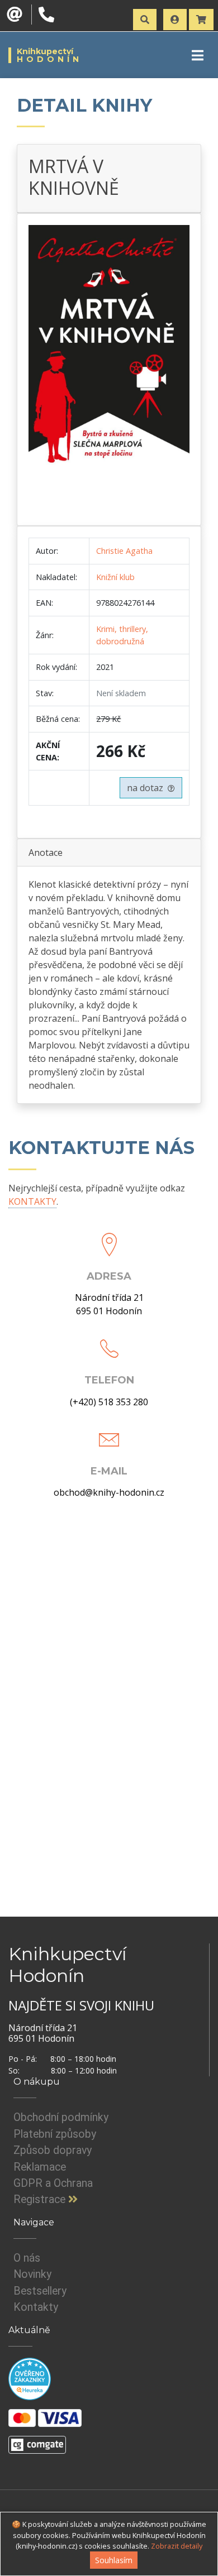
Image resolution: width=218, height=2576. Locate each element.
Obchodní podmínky (61, 2117)
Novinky (32, 2274)
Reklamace (40, 2167)
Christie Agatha (124, 551)
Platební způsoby (55, 2134)
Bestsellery (40, 2291)
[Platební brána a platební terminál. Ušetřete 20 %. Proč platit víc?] (37, 2440)
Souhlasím (114, 2560)
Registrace (41, 2199)
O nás (27, 2258)
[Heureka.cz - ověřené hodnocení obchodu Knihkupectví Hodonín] (30, 2378)
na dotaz (147, 788)
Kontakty (36, 2307)
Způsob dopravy (53, 2150)
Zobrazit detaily (177, 2546)
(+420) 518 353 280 (109, 1402)
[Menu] (198, 55)
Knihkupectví (49, 55)
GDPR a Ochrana (53, 2183)
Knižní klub (115, 577)
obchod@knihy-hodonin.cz (109, 1492)
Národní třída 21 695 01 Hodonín (109, 1304)
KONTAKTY (32, 1201)
